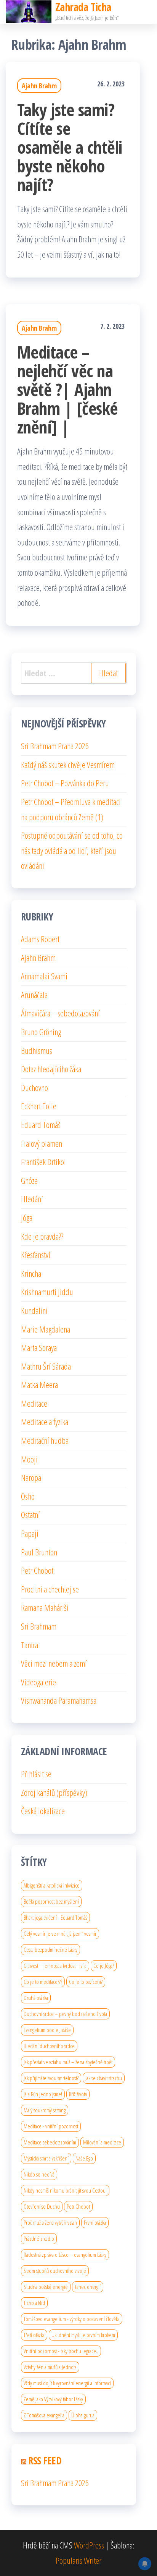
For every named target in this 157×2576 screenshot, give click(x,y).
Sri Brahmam (39, 1626)
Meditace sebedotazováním (50, 2142)
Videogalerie (38, 1682)
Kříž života (78, 2094)
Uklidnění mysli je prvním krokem (83, 2335)
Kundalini (34, 1310)
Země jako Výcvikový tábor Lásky (53, 2399)
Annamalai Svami (44, 976)
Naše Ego (84, 2158)
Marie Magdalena (46, 1329)
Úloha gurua (83, 2415)
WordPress (89, 2545)
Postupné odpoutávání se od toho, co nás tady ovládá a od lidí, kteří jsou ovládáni (72, 850)
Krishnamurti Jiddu (47, 1292)
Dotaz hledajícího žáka (51, 1069)
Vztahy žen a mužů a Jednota (50, 2367)
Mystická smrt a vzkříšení (46, 2158)
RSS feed (45, 2461)
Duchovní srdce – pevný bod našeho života (65, 2014)
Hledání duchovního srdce (49, 2046)
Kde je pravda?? (42, 1236)
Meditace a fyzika (45, 1422)
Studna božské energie (46, 2287)
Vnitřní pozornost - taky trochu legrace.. (61, 2351)
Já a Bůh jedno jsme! (43, 2094)
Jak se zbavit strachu (104, 2078)
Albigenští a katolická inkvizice (52, 1885)
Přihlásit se (36, 1774)
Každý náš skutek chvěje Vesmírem (68, 765)
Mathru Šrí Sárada (46, 1366)
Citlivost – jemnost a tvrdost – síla (55, 1966)
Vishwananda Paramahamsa (59, 1700)
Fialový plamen (42, 1143)
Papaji (30, 1533)
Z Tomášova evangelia (44, 2415)
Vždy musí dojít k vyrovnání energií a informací (67, 2383)
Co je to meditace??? (43, 1982)
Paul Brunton (39, 1552)
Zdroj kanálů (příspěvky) (54, 1792)
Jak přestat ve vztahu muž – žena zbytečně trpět (68, 2062)
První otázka (95, 2222)
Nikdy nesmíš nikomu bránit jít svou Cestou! (65, 2190)
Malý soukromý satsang (45, 2110)
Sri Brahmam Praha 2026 (55, 746)
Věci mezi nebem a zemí (54, 1663)
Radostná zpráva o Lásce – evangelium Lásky (65, 2255)
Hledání (32, 1199)
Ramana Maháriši (45, 1607)
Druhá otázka (36, 1998)
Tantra (30, 1645)
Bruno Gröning (41, 1032)
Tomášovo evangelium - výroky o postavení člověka (72, 2319)
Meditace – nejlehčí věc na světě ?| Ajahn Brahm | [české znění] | (67, 389)
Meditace (34, 1403)
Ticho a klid (34, 2303)
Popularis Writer (78, 2560)
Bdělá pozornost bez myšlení (51, 1901)
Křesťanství (36, 1255)
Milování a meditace (102, 2142)
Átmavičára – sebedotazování (60, 1013)
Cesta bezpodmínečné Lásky (50, 1949)
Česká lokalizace (43, 1811)
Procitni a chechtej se (50, 1589)
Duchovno (34, 1088)
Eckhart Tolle (39, 1106)
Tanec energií (88, 2287)
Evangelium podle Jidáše (47, 2030)
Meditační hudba (45, 1440)
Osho (28, 1496)
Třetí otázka (34, 2335)
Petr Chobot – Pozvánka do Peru (65, 783)
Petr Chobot (37, 1570)
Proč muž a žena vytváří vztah (50, 2222)
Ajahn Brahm (39, 86)
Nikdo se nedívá (39, 2174)
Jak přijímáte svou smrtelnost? (51, 2078)
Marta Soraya (39, 1347)
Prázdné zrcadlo (39, 2238)
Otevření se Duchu (42, 2206)
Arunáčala (34, 995)
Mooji (29, 1459)
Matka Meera (39, 1385)
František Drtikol (43, 1162)
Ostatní (30, 1514)
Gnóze (29, 1180)
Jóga (27, 1217)
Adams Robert (40, 939)
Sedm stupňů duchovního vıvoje (55, 2271)
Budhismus (37, 1050)
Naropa (31, 1477)
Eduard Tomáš (41, 1125)
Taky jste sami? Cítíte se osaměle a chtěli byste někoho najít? (70, 147)
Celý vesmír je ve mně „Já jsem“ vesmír (60, 1933)
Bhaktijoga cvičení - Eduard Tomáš (55, 1917)
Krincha (31, 1273)
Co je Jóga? (104, 1966)
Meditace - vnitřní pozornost (51, 2126)
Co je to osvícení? (86, 1982)
